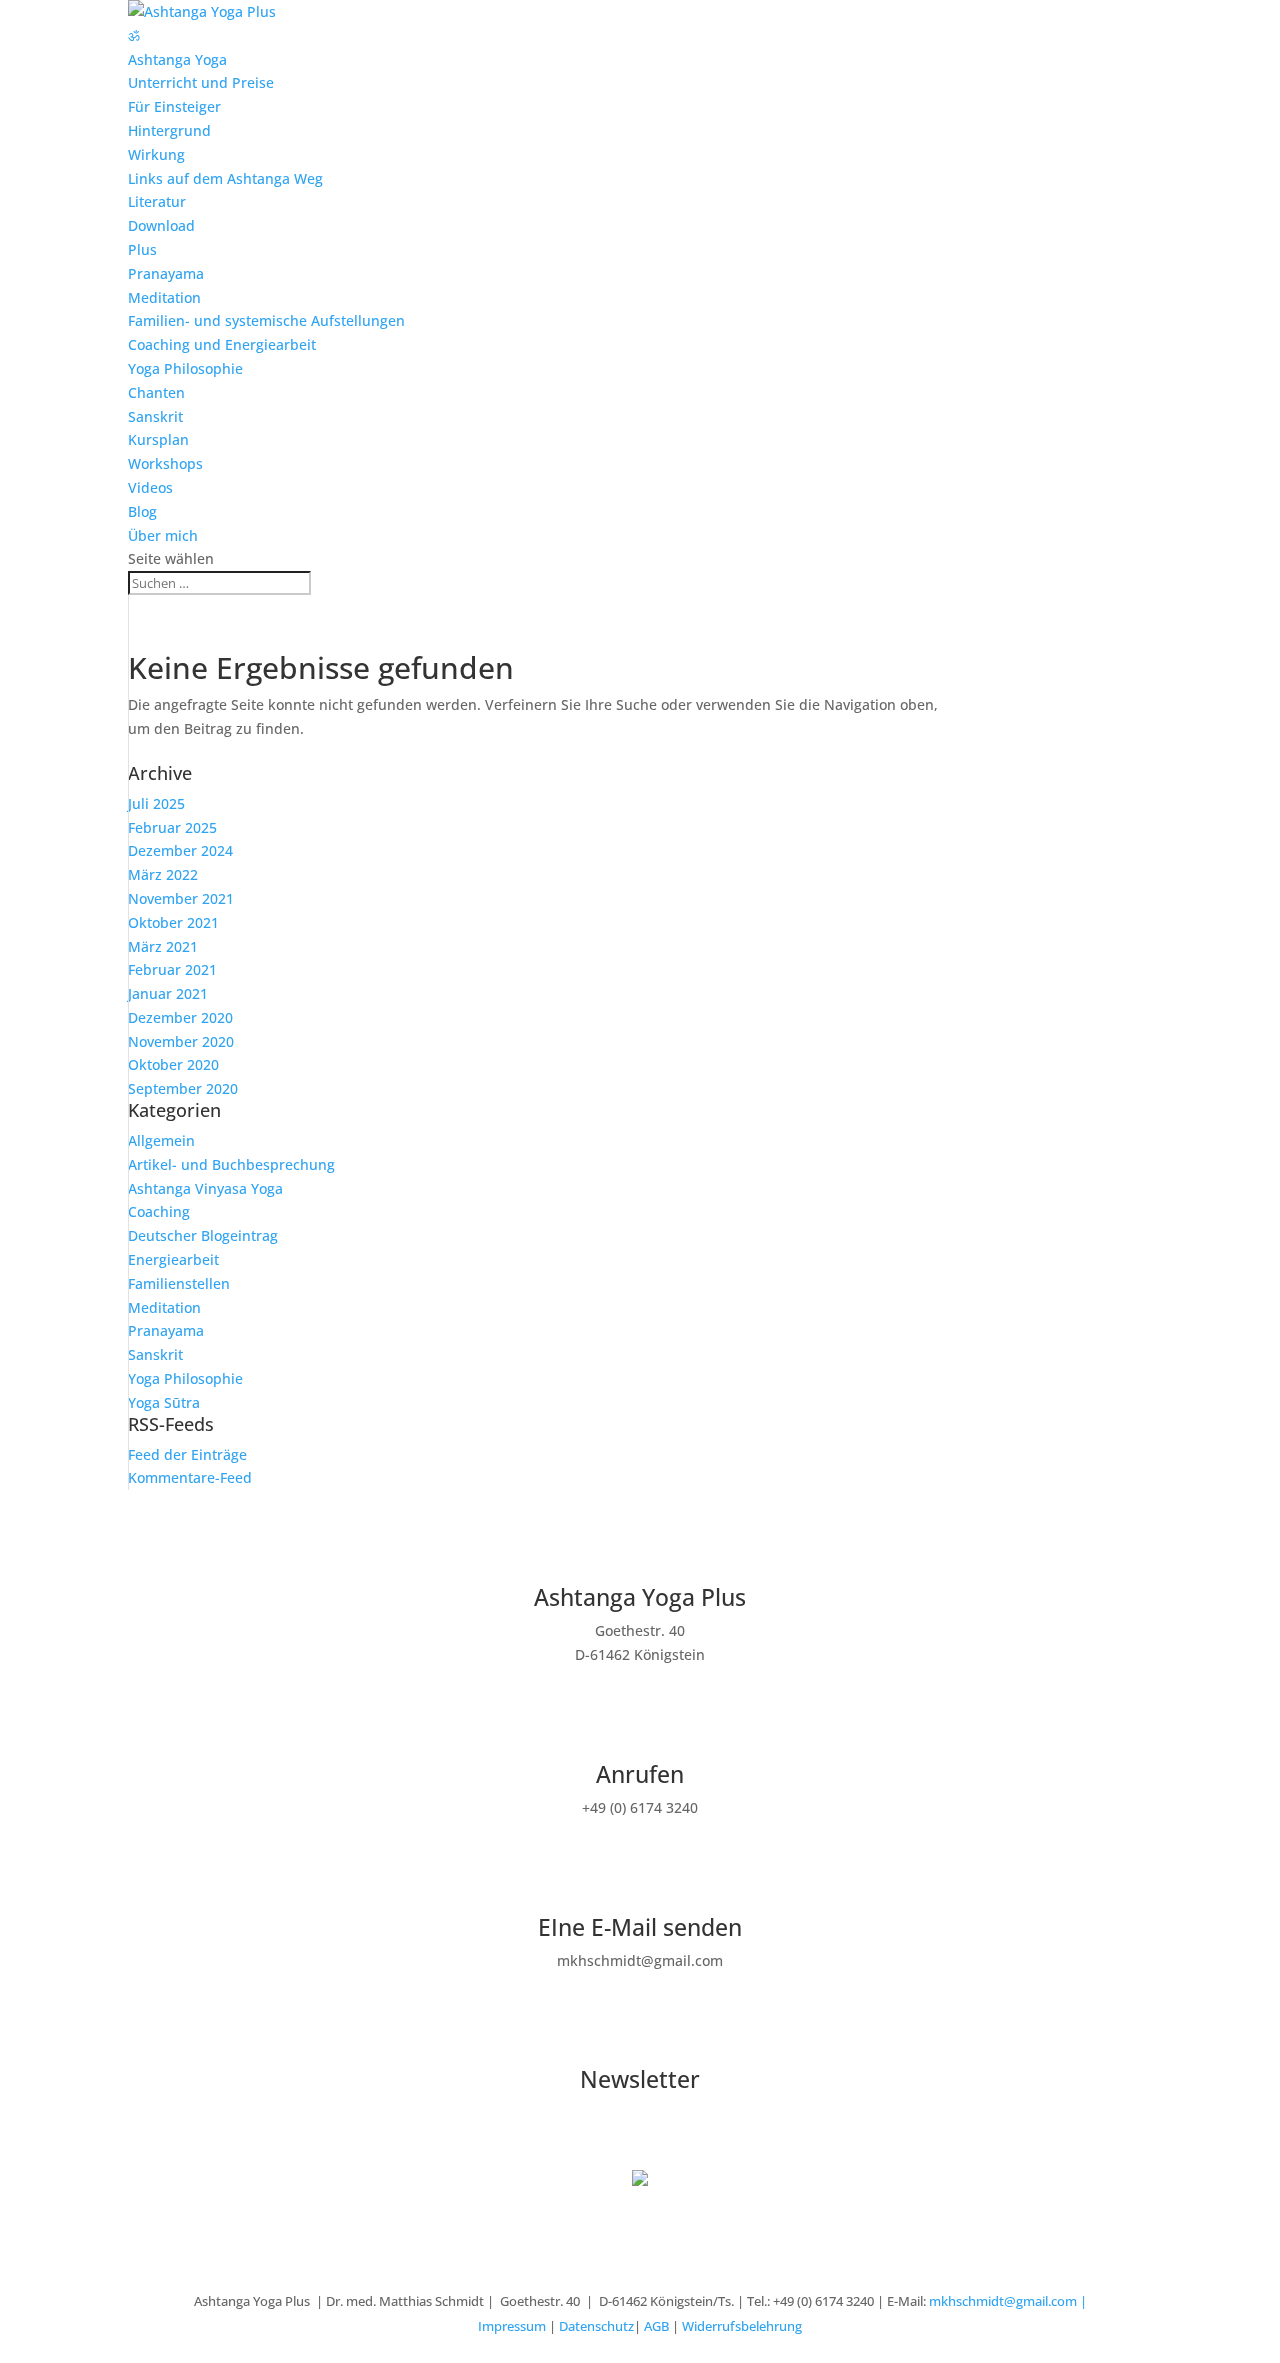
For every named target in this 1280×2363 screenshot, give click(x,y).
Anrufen (640, 1774)
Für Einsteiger (174, 106)
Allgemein (161, 1140)
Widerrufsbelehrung (742, 2326)
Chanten (156, 392)
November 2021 (181, 898)
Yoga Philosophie (185, 368)
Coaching (159, 1211)
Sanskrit (155, 416)
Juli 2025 (156, 803)
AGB (656, 2326)
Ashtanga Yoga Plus (640, 1597)
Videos (150, 487)
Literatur (157, 201)
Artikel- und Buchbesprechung (231, 1164)
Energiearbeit (173, 1259)
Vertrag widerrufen (110, 2151)
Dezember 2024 (180, 850)
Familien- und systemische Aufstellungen (266, 320)
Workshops (165, 463)
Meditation (164, 297)
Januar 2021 (168, 993)
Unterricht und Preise (201, 82)
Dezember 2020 (180, 1017)
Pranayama (166, 273)
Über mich (163, 535)
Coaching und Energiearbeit (222, 344)
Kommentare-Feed (190, 1477)
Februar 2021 (172, 969)
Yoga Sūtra (164, 1402)
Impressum (512, 2326)
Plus (142, 249)
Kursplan (158, 439)
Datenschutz (596, 2326)
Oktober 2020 (173, 1064)
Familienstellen (179, 1283)
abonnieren (75, 2117)
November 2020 (181, 1041)
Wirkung (156, 154)
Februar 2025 (172, 827)
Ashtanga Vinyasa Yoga (205, 1188)
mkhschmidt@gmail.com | (1008, 2301)
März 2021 (163, 946)
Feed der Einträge (187, 1454)
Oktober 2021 (173, 922)
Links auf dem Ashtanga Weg (225, 178)
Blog (142, 511)
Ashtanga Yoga (177, 59)
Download (161, 225)
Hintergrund (169, 130)
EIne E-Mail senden (640, 1927)
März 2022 (163, 874)
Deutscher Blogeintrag (203, 1235)
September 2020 (183, 1088)
